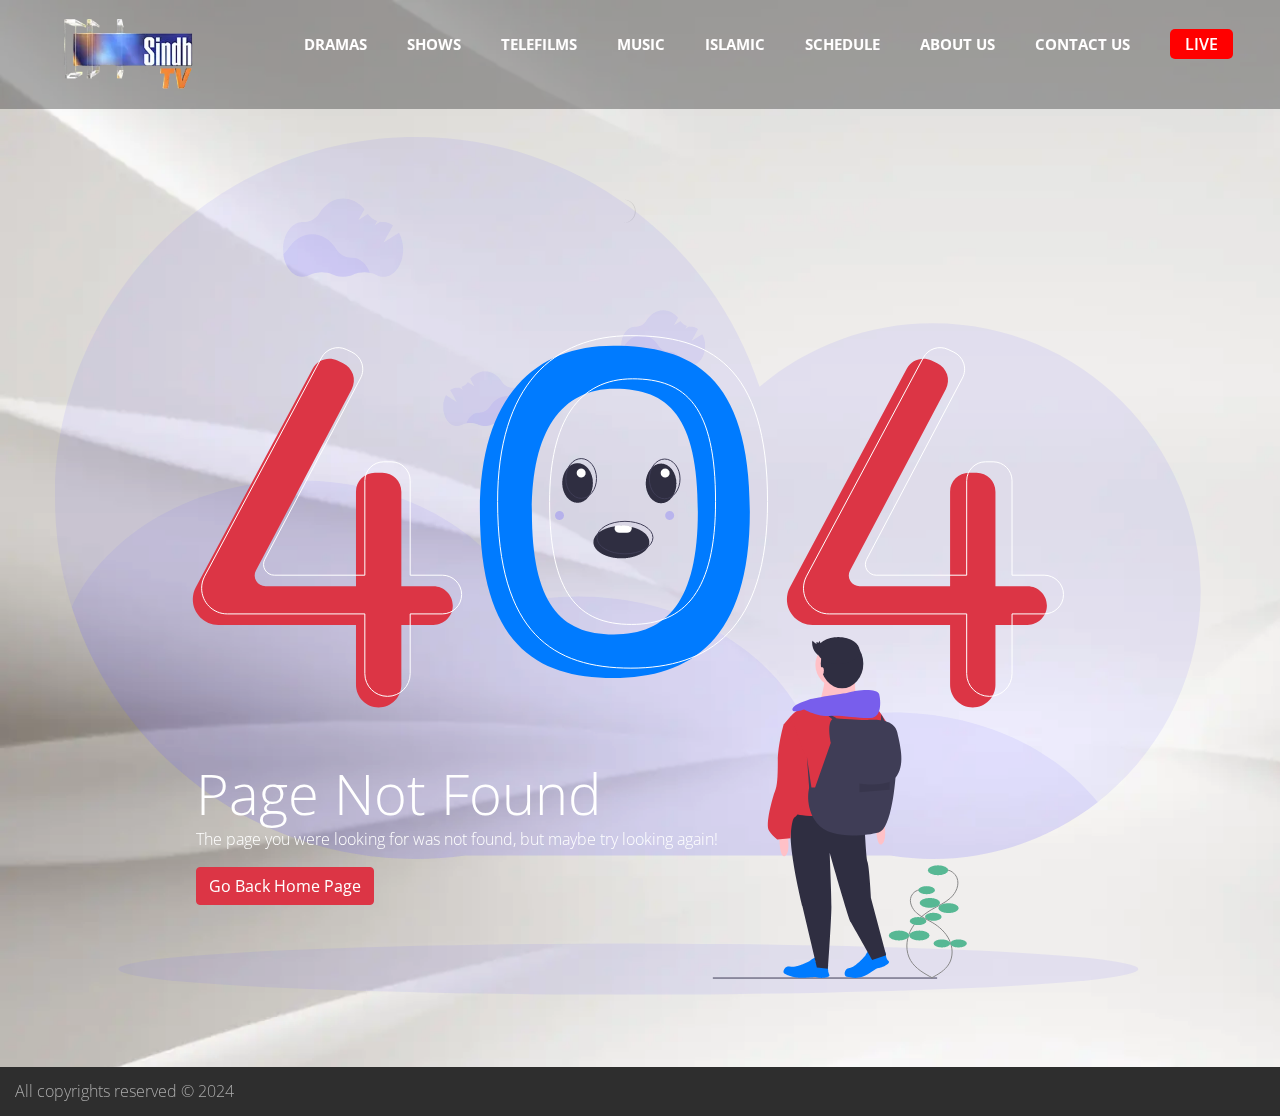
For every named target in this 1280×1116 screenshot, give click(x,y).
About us (957, 44)
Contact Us (1082, 44)
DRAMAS (335, 44)
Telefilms (539, 44)
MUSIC (641, 44)
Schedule (842, 44)
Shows (434, 44)
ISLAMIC (735, 44)
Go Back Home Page (285, 886)
